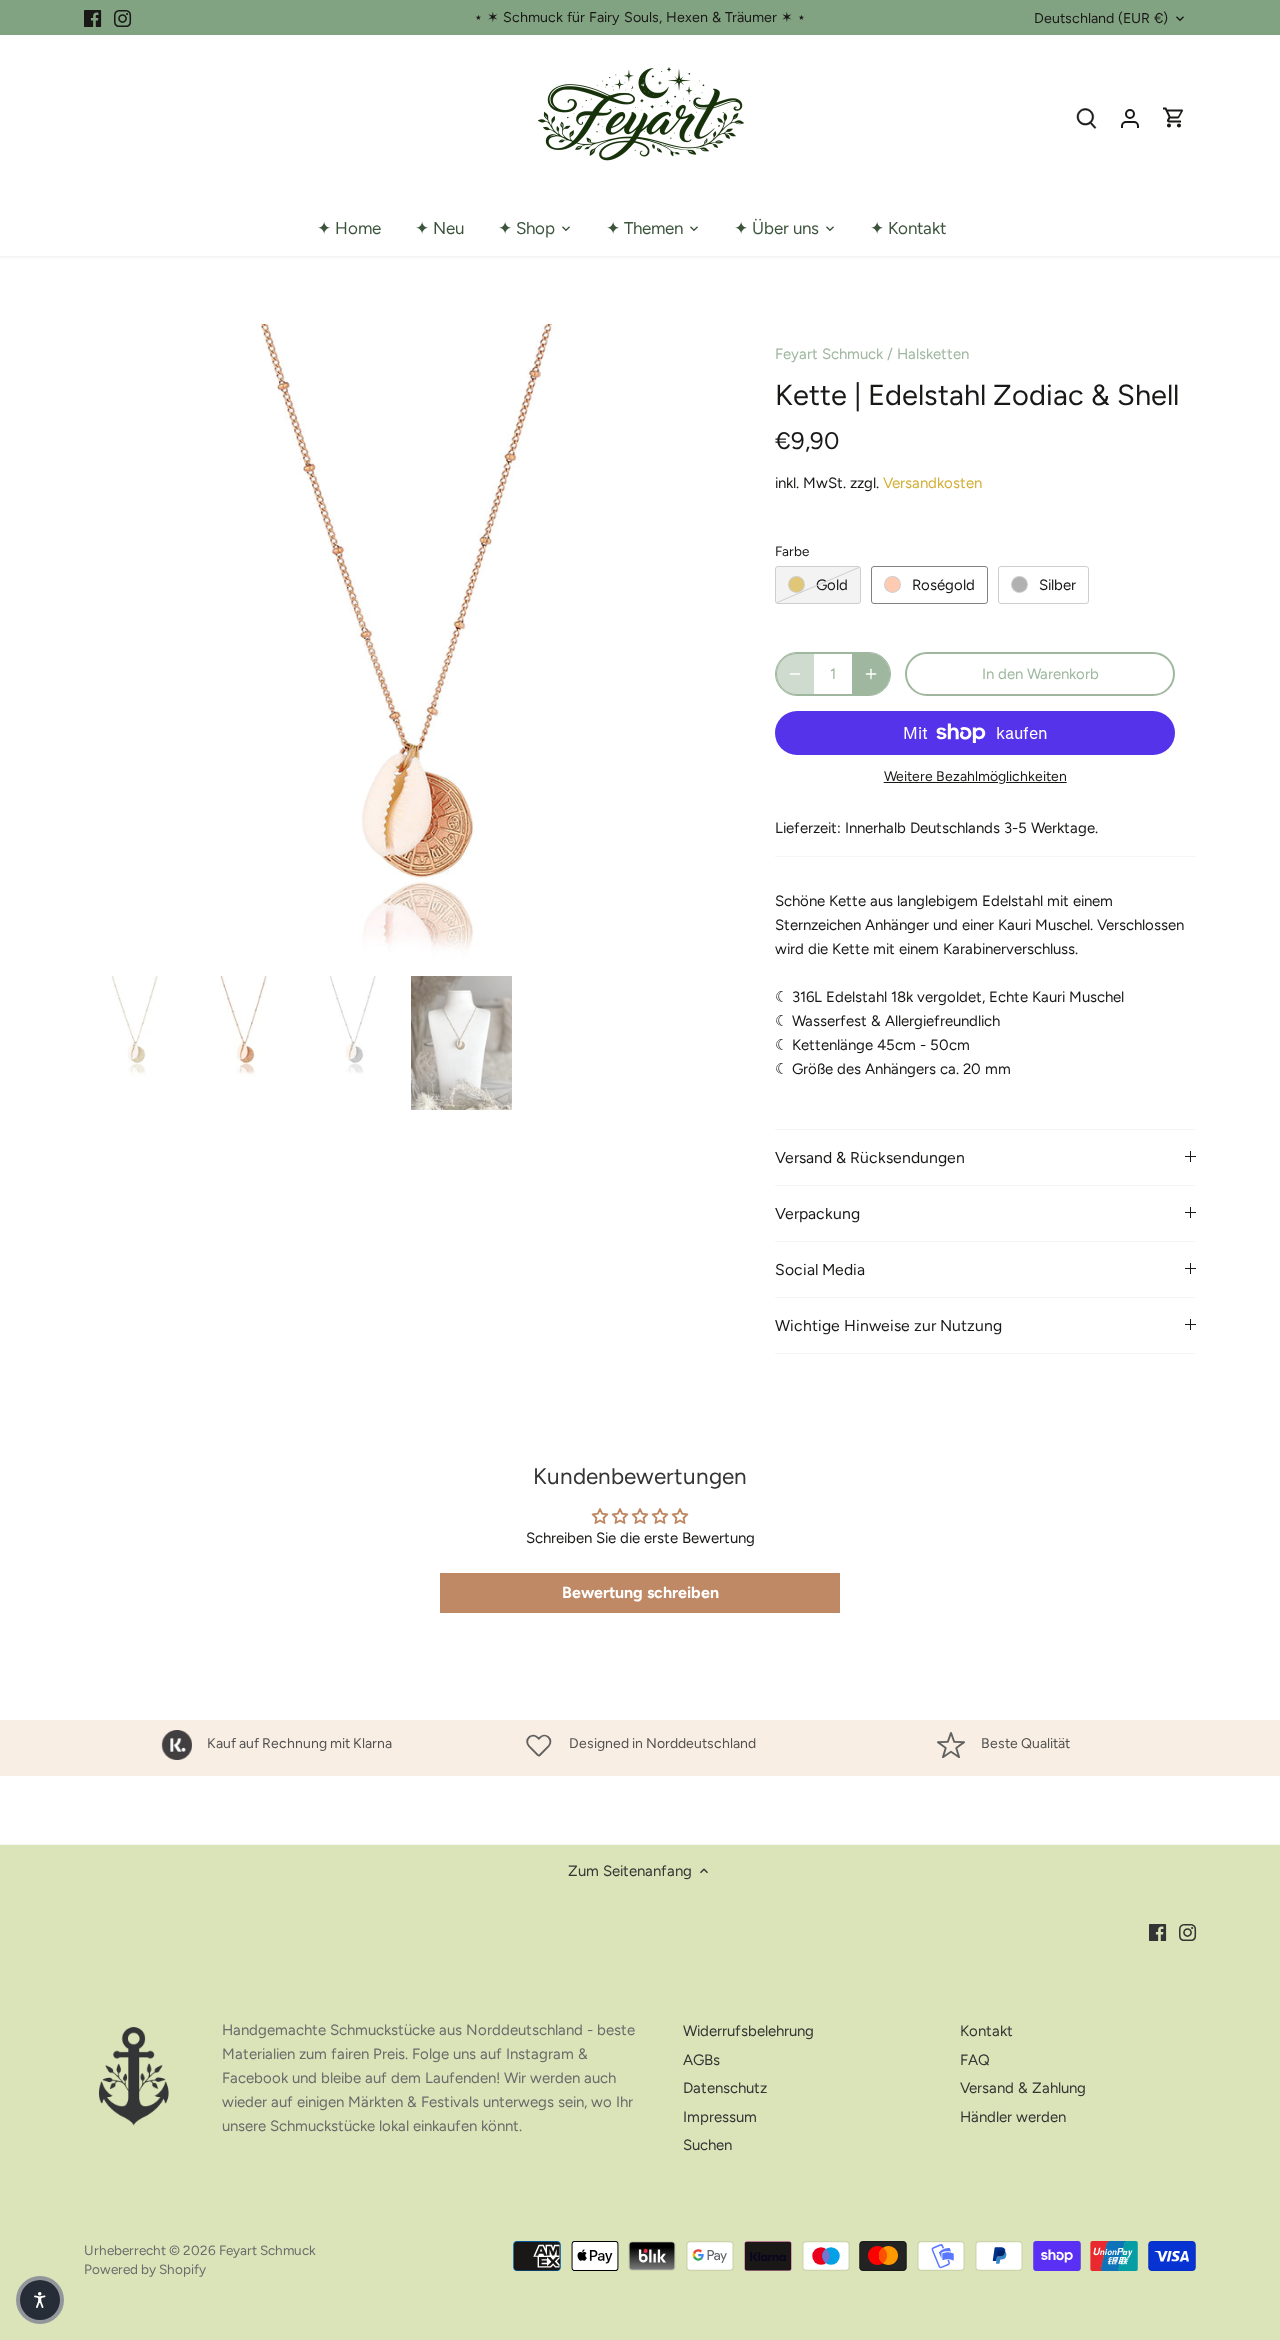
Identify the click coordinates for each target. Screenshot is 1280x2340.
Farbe (792, 551)
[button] (40, 2300)
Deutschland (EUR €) (1101, 18)
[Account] (1130, 117)
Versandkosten (932, 483)
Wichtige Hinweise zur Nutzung (888, 1325)
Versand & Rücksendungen (870, 1157)
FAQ (975, 2060)
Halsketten (933, 354)
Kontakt (986, 2031)
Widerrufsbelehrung (748, 2031)
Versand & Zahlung (1023, 2088)
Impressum (720, 2117)
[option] (406, 646)
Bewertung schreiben (640, 1592)
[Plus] (871, 674)
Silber (1057, 585)
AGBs (701, 2060)
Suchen (707, 2145)
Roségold (943, 585)
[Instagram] (122, 17)
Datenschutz (725, 2088)
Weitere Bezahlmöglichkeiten (975, 776)
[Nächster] (697, 646)
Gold (832, 585)
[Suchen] (1086, 117)
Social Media (820, 1269)
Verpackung (817, 1213)
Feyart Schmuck (829, 354)
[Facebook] (92, 17)
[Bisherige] (114, 646)
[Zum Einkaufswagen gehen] (1174, 117)
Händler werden (1013, 2117)
